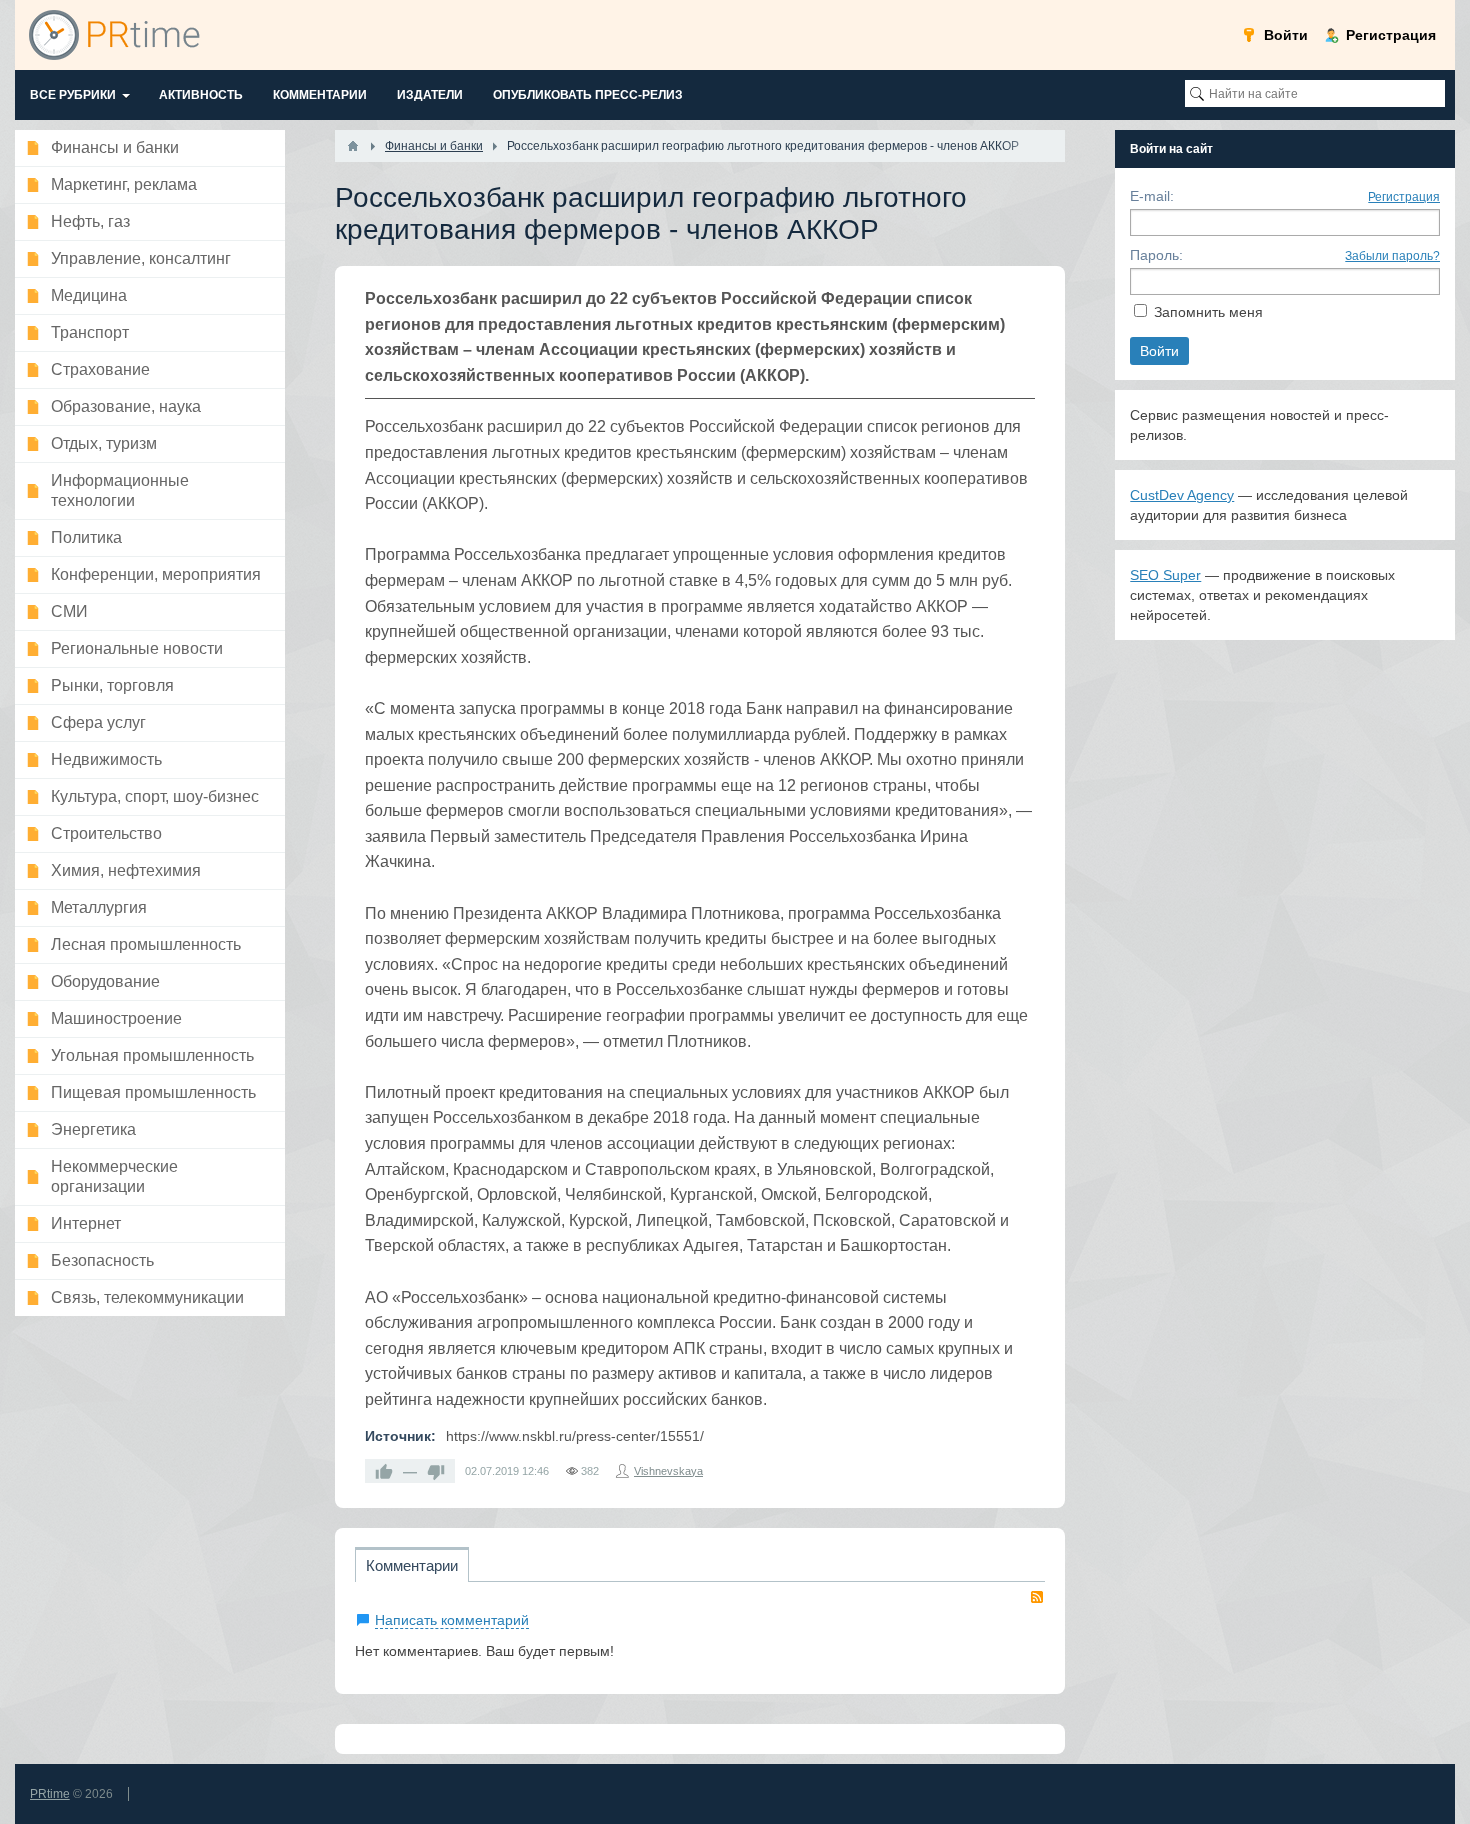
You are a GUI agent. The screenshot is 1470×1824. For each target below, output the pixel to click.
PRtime (50, 1794)
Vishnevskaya (668, 1471)
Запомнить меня (1208, 312)
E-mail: (1152, 196)
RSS (1037, 1597)
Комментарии (412, 1565)
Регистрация (1404, 197)
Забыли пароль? (1392, 256)
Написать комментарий (452, 1620)
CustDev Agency (1182, 495)
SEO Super (1165, 575)
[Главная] (353, 146)
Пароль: (1156, 255)
